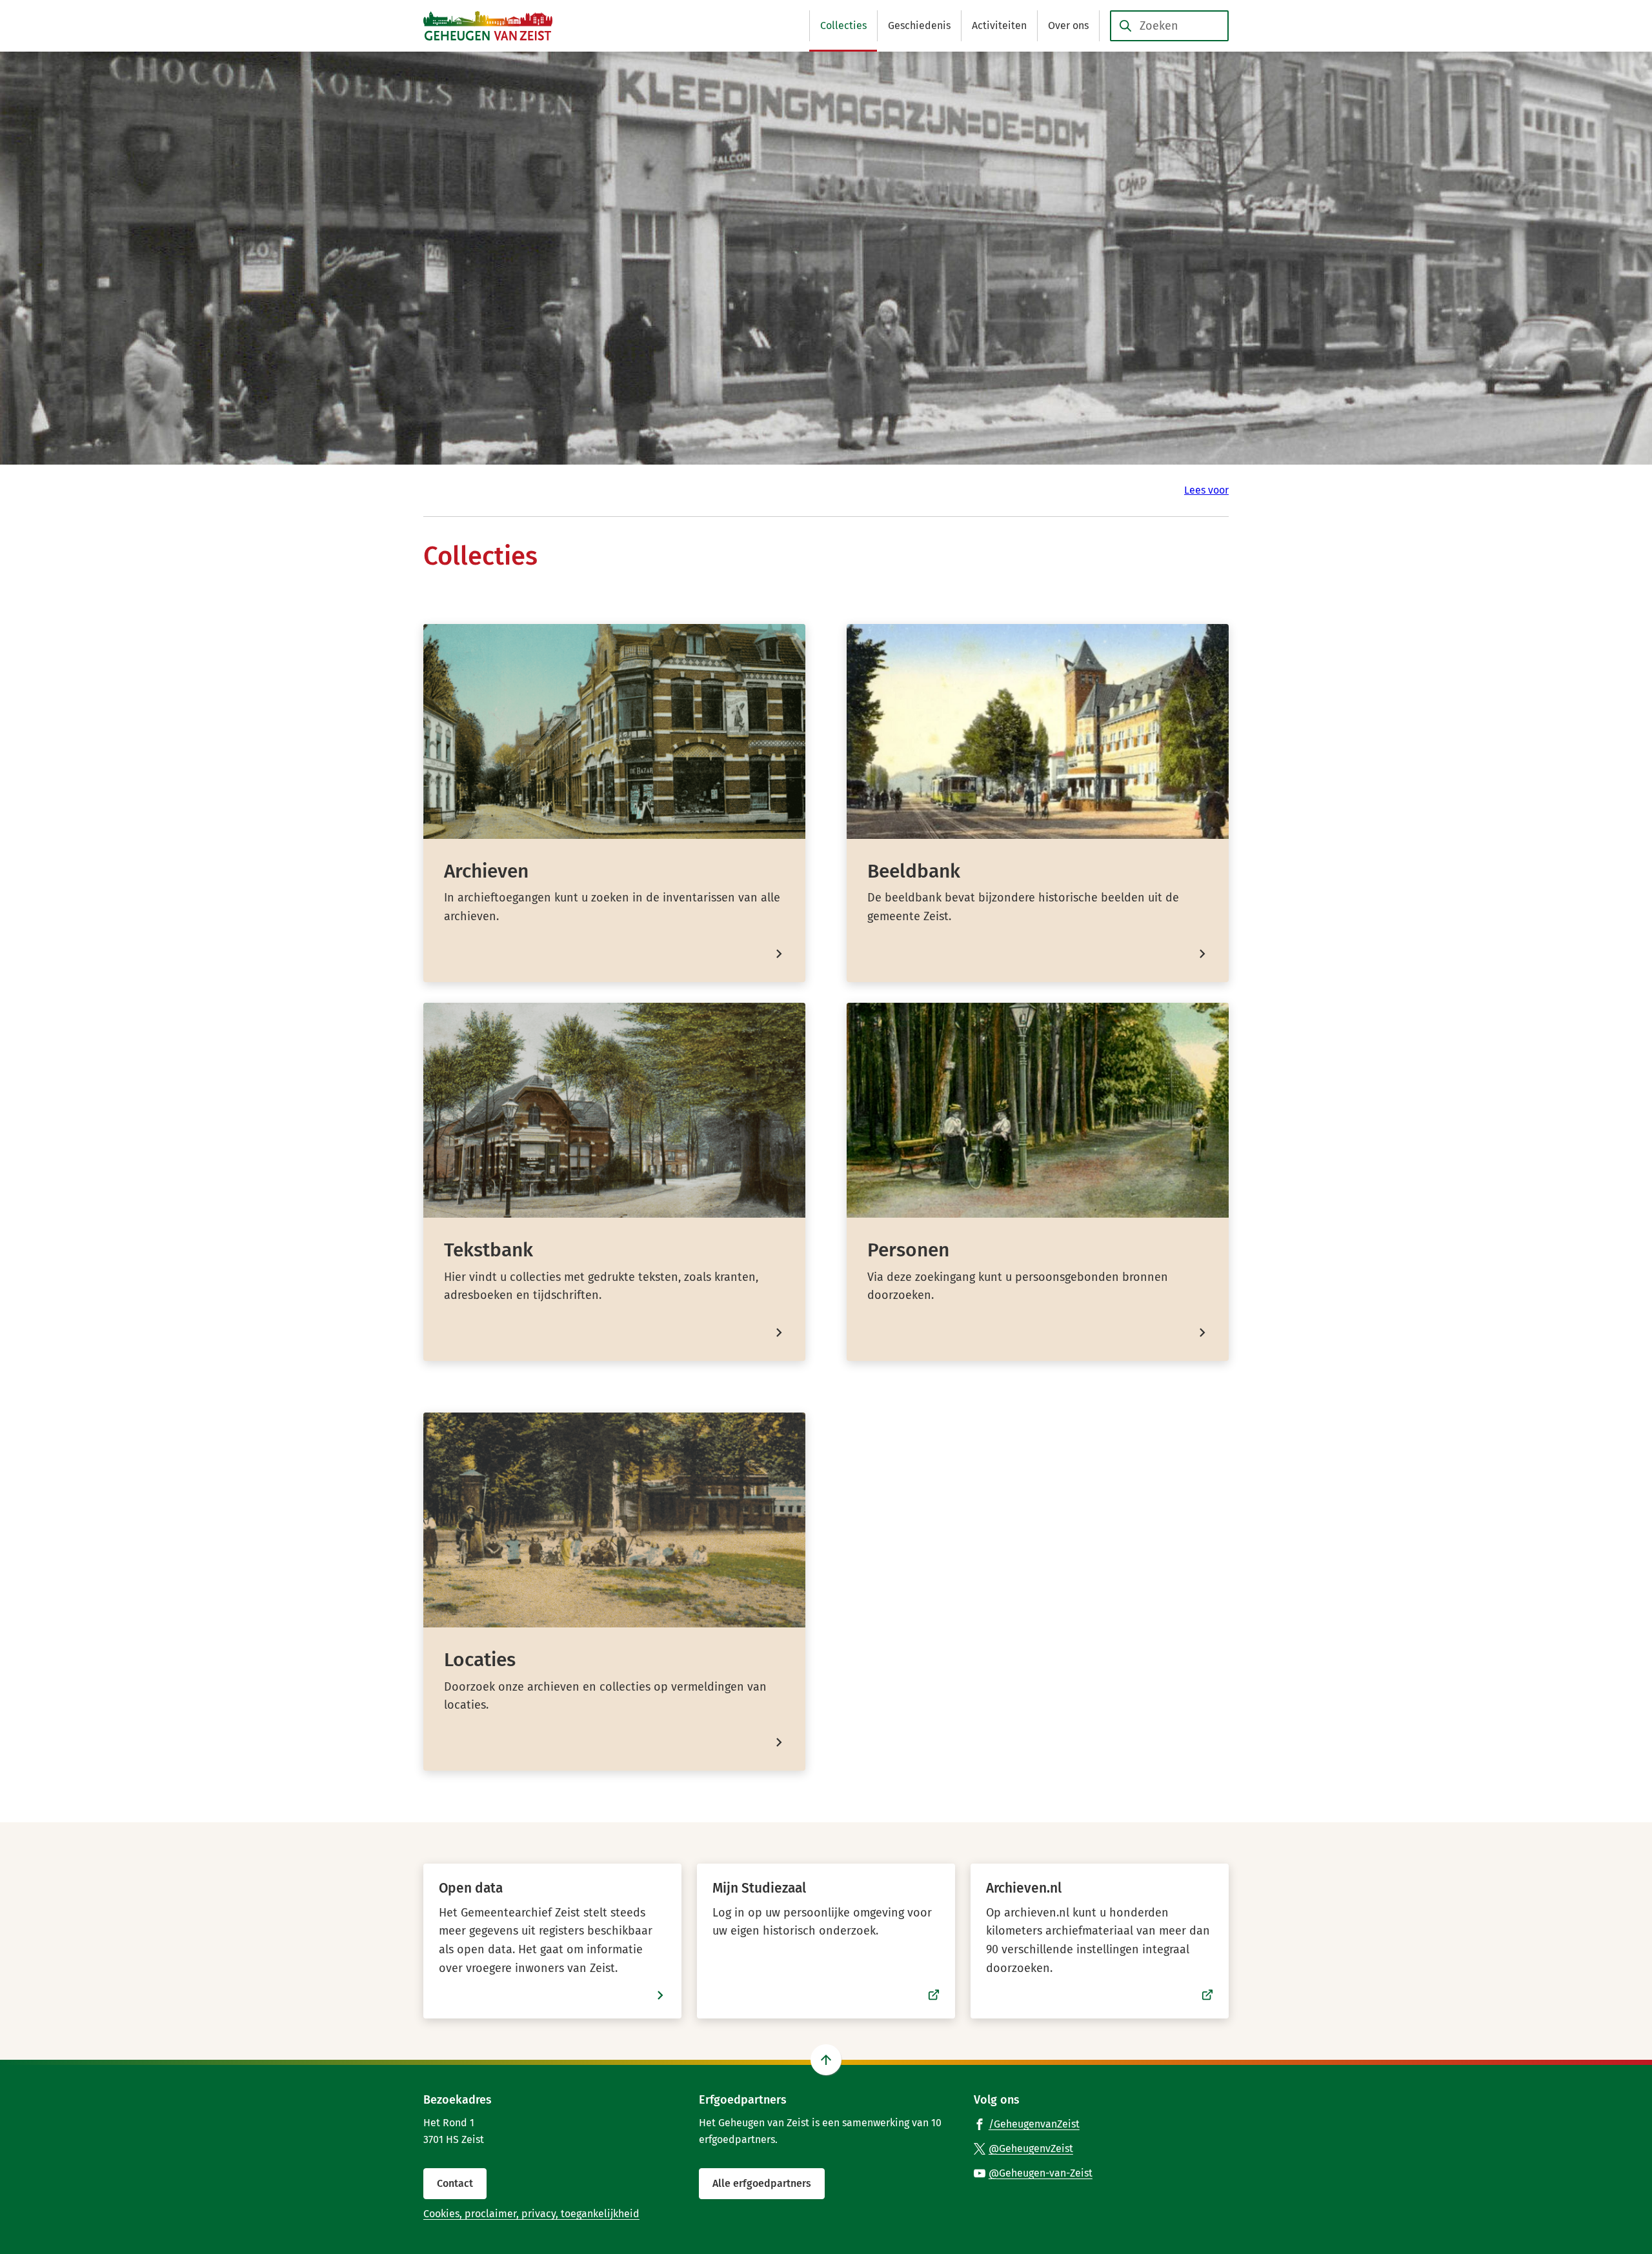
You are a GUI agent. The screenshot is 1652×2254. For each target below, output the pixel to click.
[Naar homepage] (488, 26)
